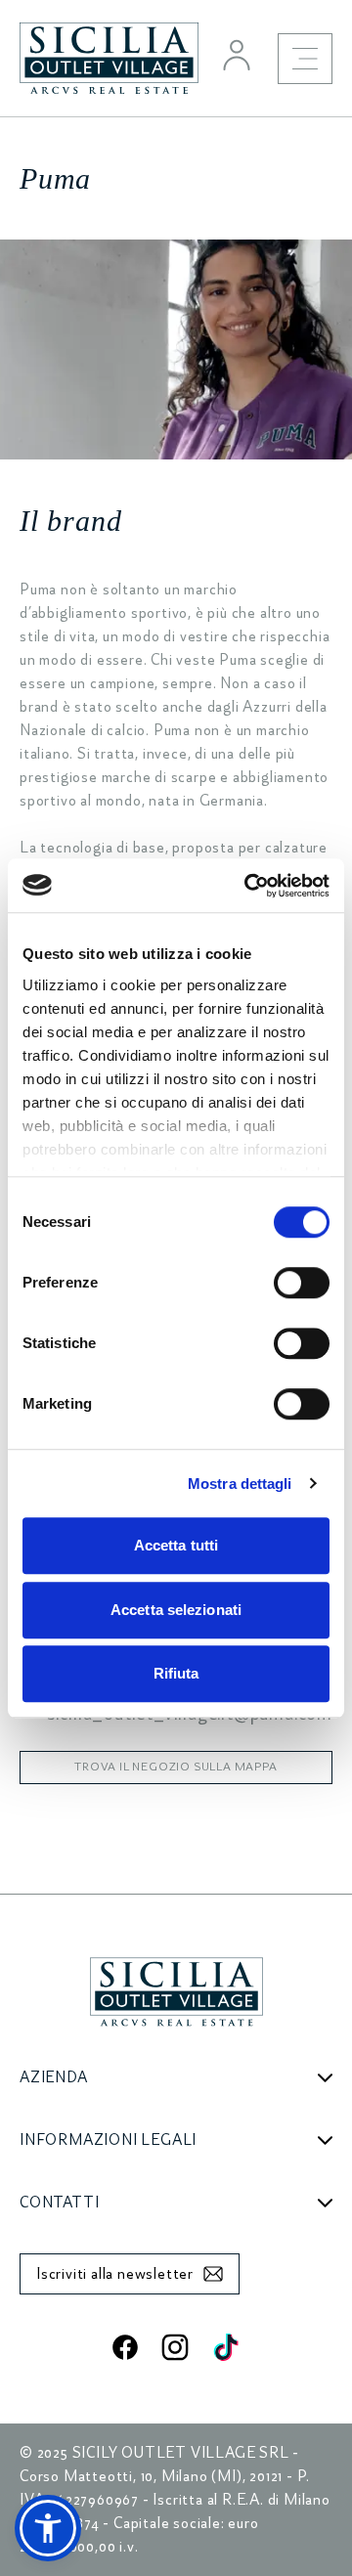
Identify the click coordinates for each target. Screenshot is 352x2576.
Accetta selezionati (176, 1610)
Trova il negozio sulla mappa (176, 1767)
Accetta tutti (176, 1545)
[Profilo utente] (237, 55)
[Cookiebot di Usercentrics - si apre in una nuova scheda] (248, 886)
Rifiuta (176, 1673)
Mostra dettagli (240, 1484)
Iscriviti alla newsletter (115, 2274)
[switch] (302, 1283)
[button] (48, 2528)
